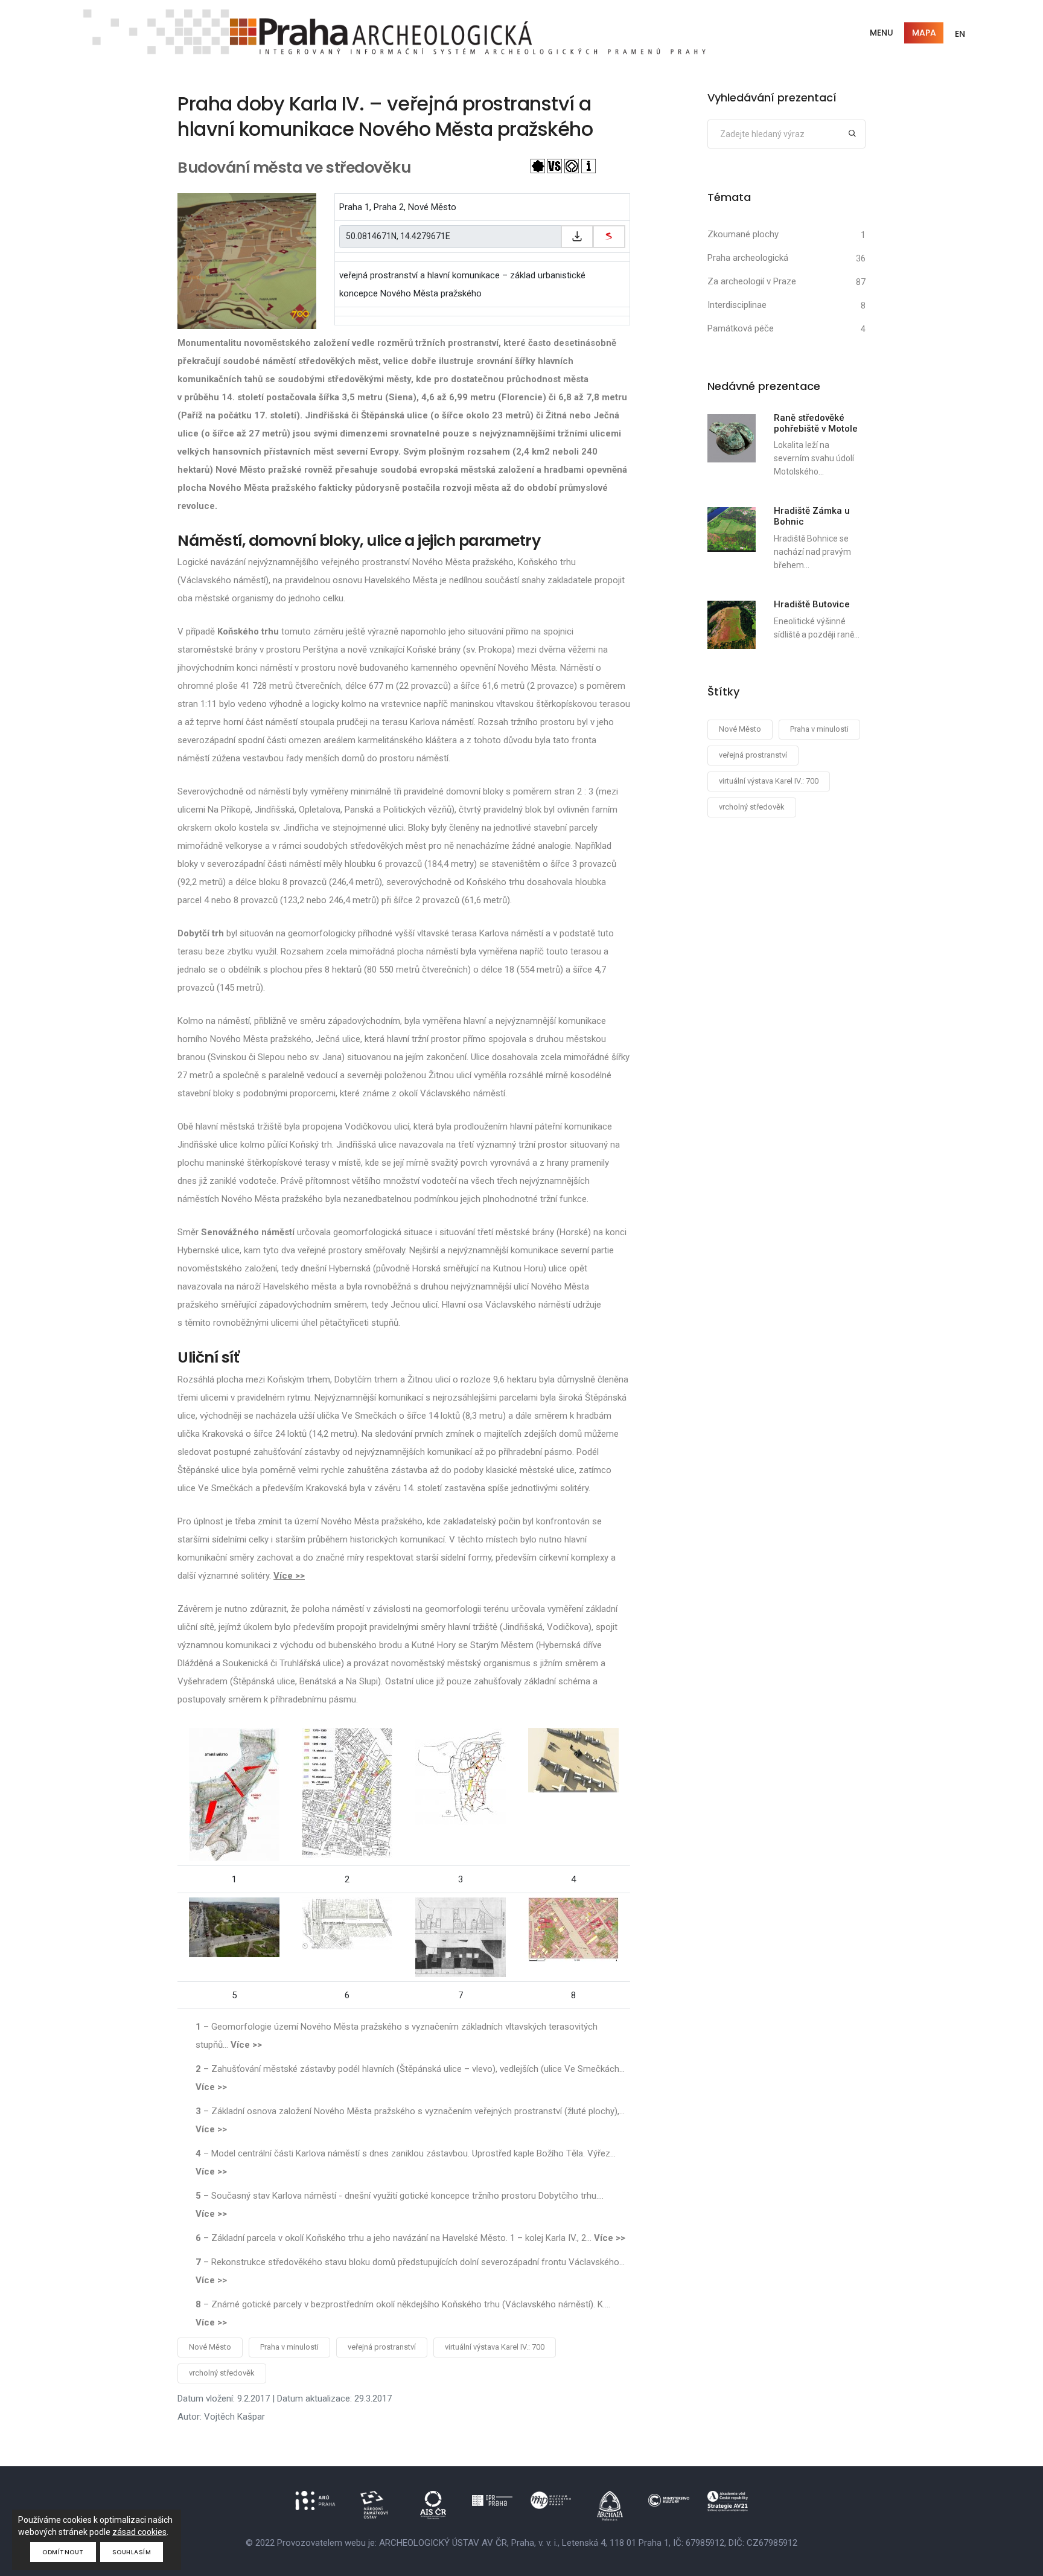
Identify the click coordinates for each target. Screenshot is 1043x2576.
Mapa (924, 33)
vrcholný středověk (222, 2373)
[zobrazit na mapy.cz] (609, 237)
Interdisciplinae (737, 305)
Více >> (289, 1576)
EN (960, 34)
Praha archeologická (748, 258)
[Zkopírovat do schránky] (577, 237)
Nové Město (210, 2347)
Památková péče (741, 328)
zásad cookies (139, 2532)
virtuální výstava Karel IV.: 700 (495, 2347)
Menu (882, 33)
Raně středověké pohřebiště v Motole (816, 423)
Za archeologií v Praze (752, 281)
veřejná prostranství (382, 2347)
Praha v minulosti (289, 2347)
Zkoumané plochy (743, 234)
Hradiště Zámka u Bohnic (812, 516)
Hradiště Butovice (812, 604)
